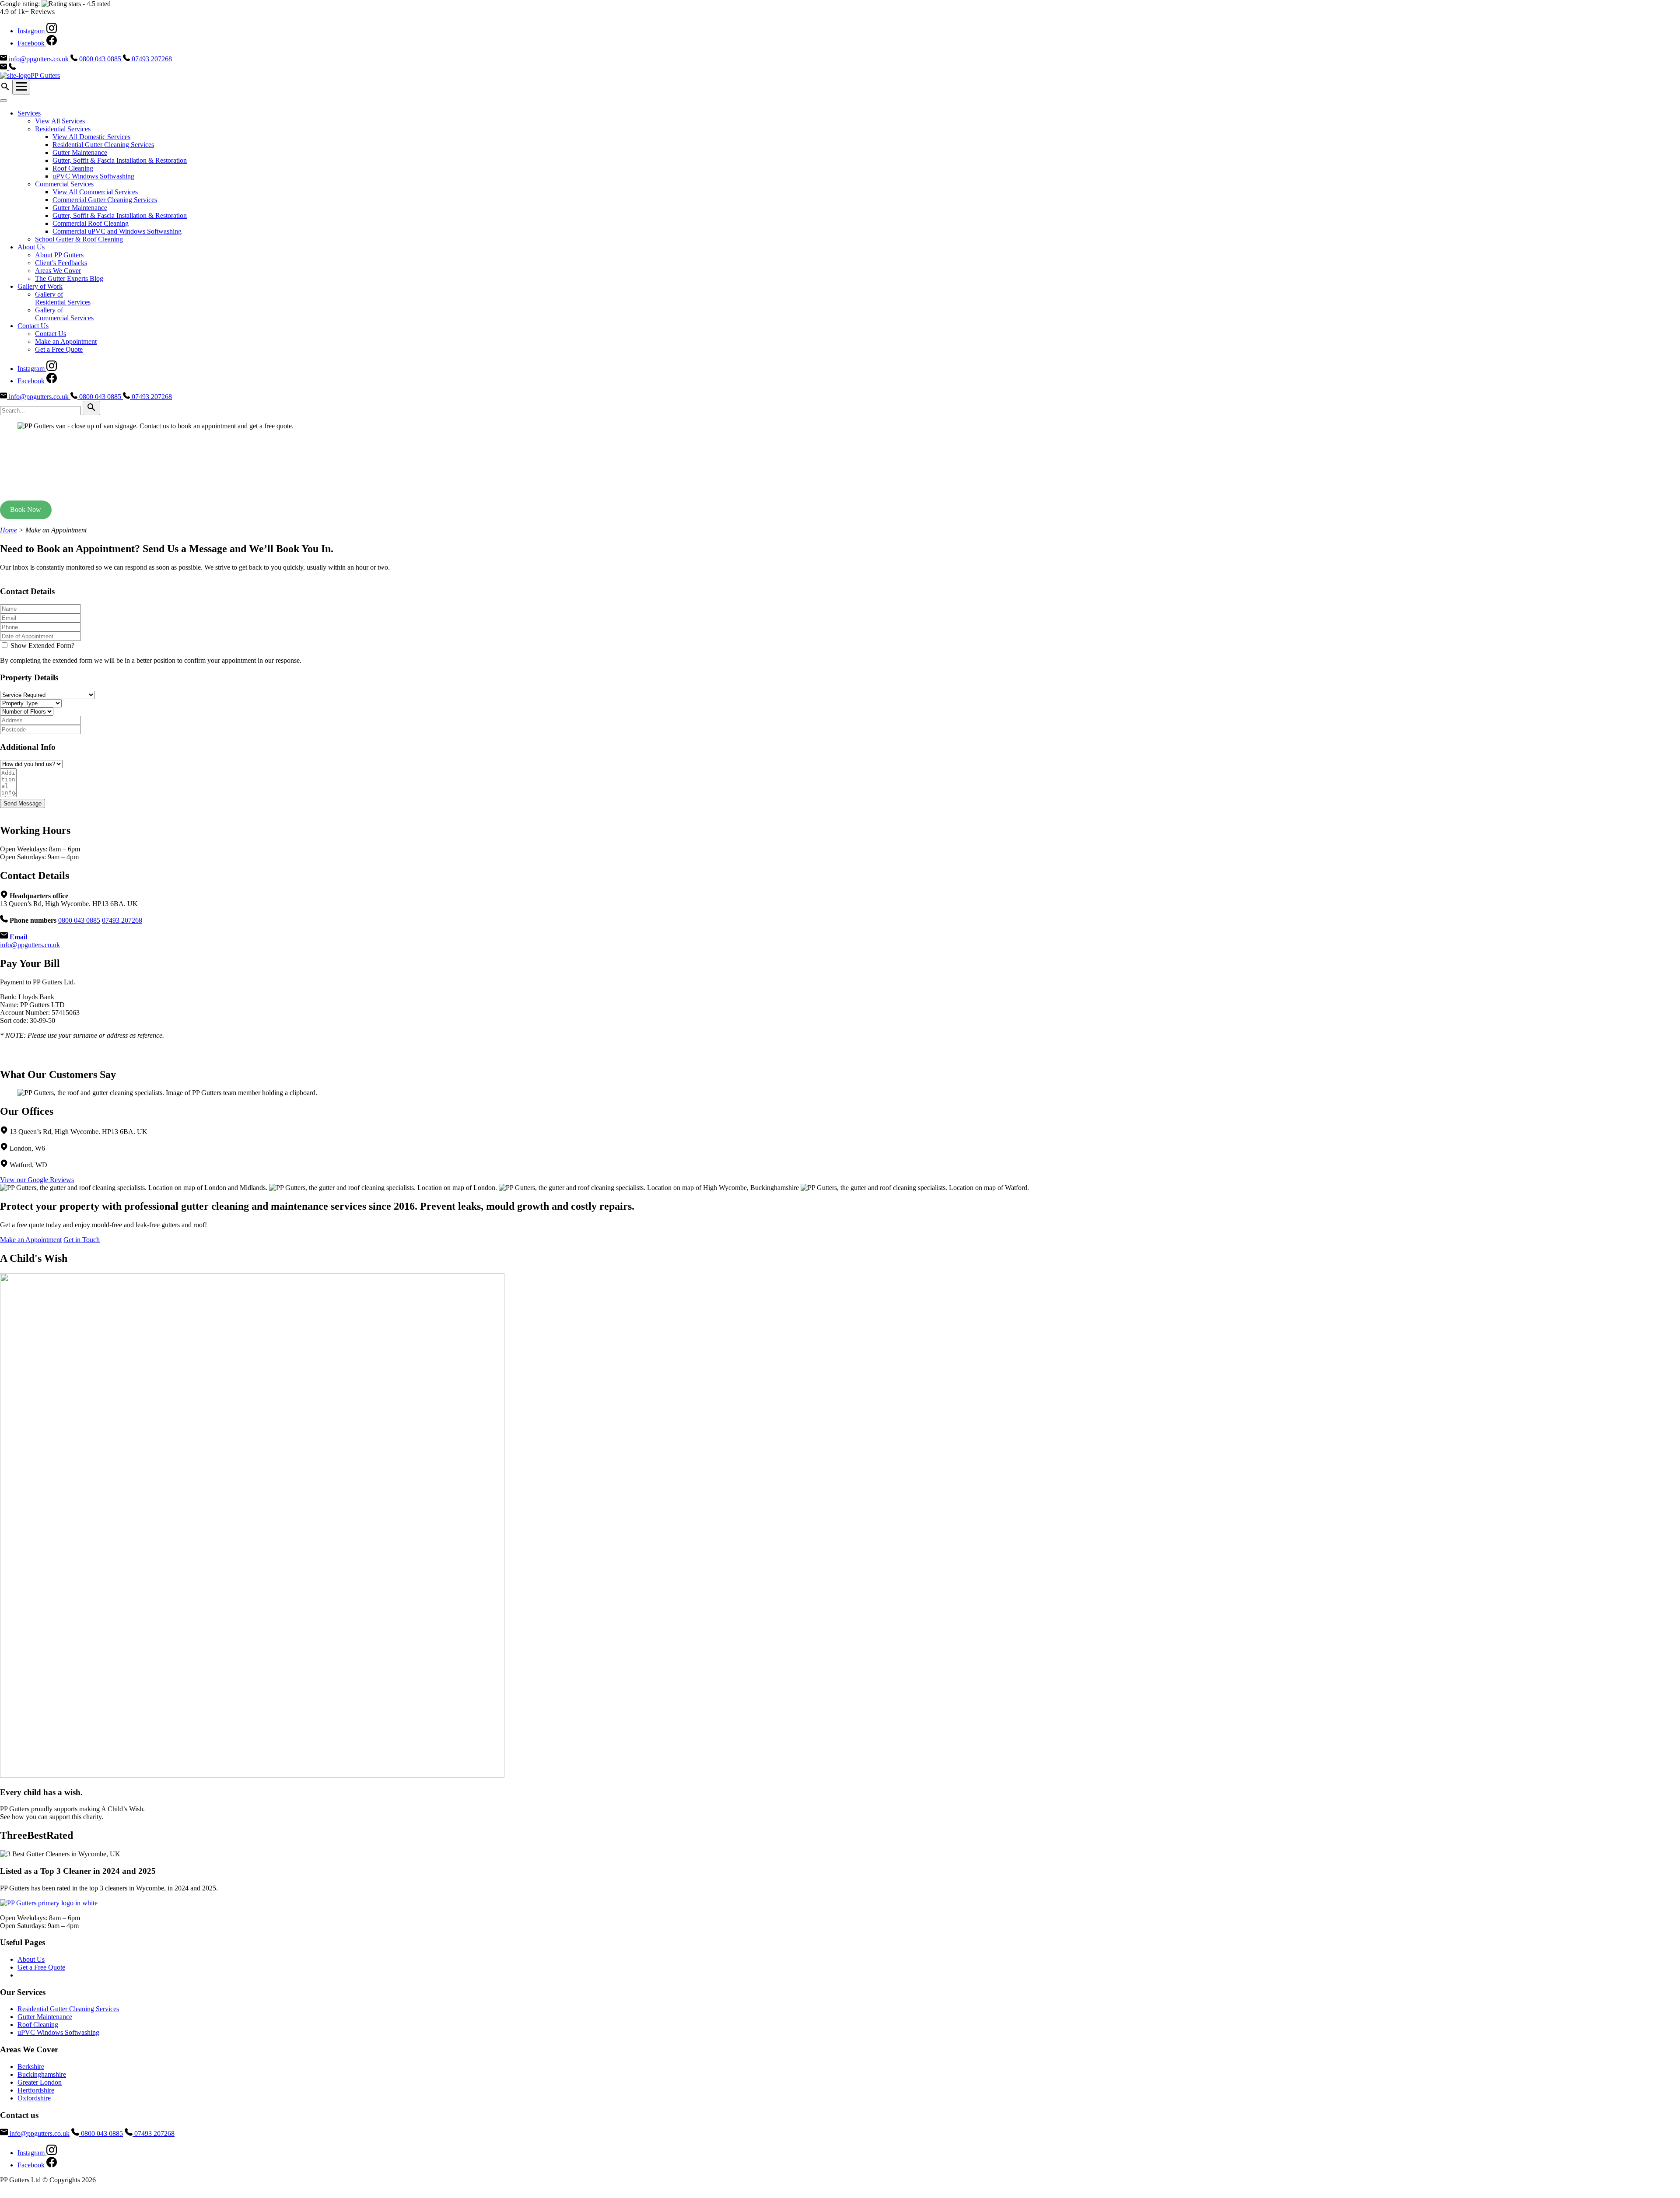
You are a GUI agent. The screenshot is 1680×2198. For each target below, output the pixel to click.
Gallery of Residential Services (63, 298)
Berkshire (31, 2067)
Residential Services (63, 129)
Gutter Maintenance (80, 152)
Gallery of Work (40, 286)
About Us (31, 247)
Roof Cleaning (73, 168)
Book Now (26, 509)
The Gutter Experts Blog (69, 278)
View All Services (60, 121)
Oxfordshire (34, 2098)
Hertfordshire (36, 2090)
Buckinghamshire (42, 2074)
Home (9, 530)
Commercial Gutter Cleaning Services (105, 200)
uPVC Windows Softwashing (93, 176)
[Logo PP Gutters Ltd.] (49, 1903)
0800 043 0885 (79, 920)
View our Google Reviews (37, 1180)
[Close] (3, 101)
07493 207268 (122, 920)
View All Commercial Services (95, 192)
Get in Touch (82, 1240)
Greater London (40, 2082)
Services (29, 113)
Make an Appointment (66, 341)
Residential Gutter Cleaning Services (103, 145)
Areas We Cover (58, 271)
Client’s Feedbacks (61, 263)
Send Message (23, 803)
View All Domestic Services (91, 137)
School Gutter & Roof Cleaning (79, 239)
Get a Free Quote (59, 349)
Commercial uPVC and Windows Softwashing (117, 231)
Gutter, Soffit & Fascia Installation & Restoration (120, 160)
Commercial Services (64, 184)
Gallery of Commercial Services (64, 314)
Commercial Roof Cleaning (91, 223)
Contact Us (33, 326)
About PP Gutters (59, 255)
